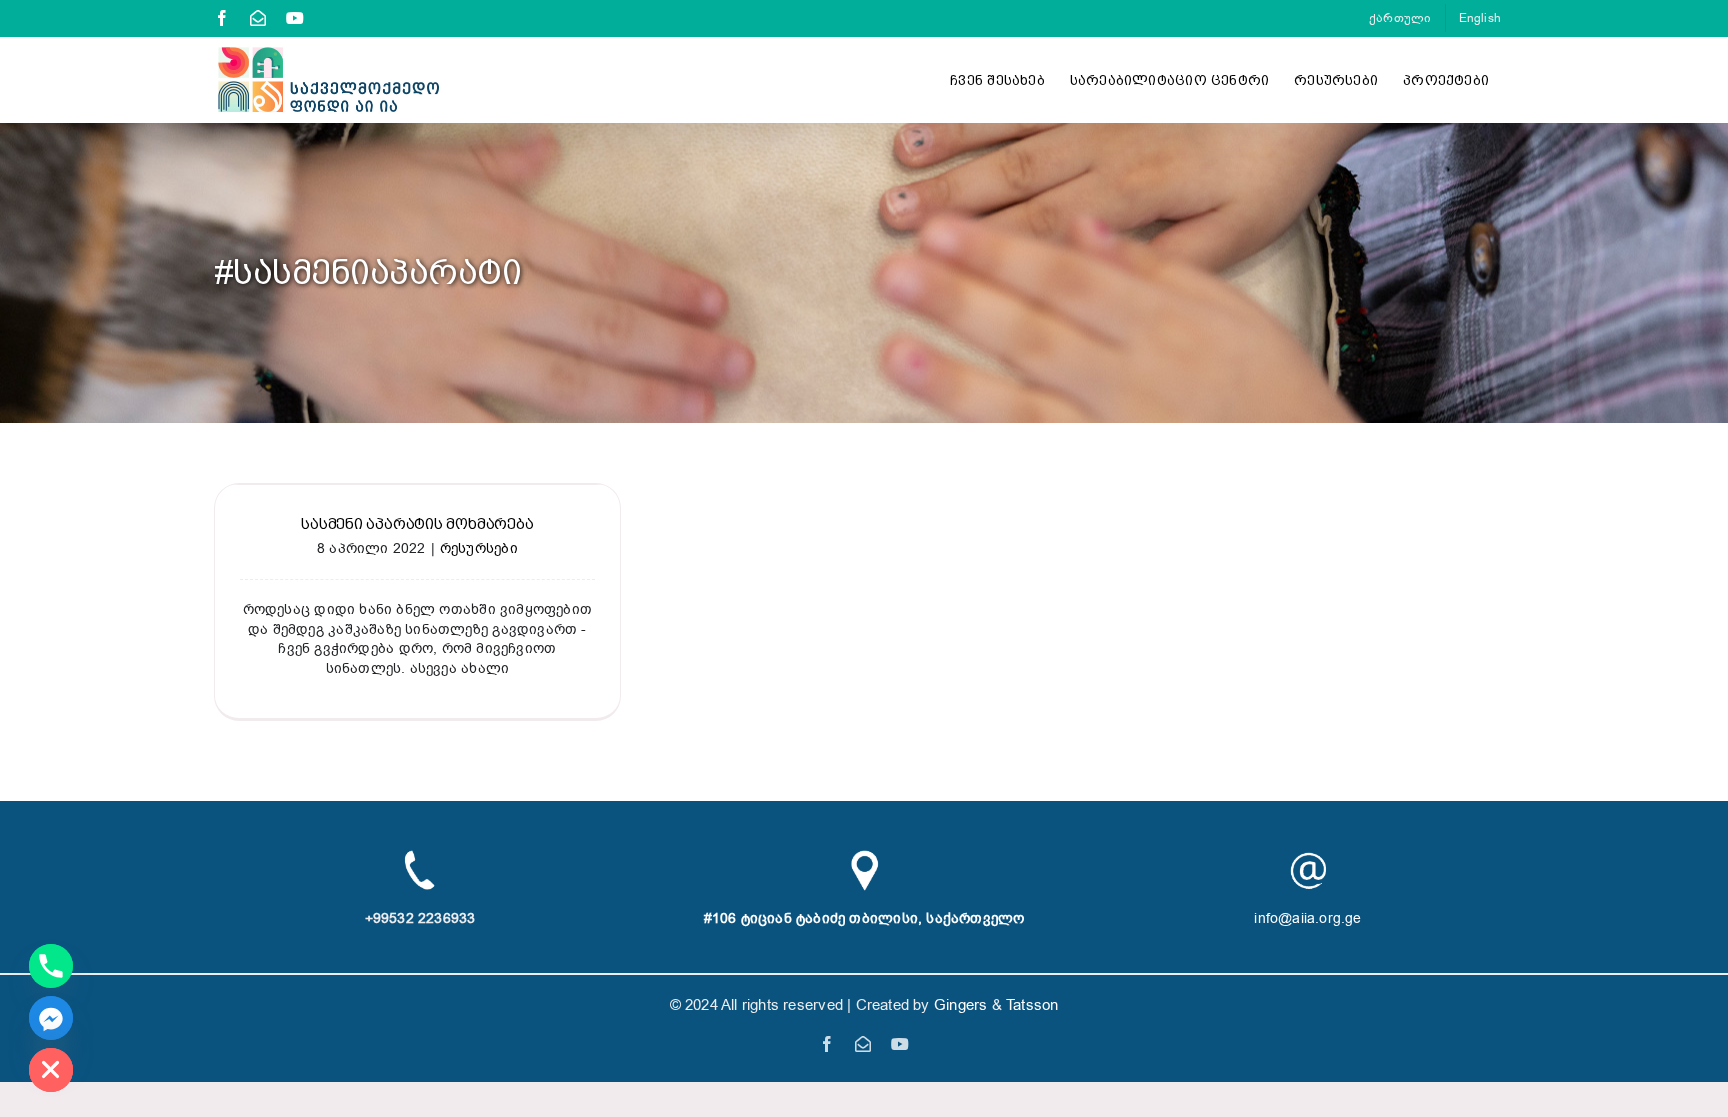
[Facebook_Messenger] (51, 1018)
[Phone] (51, 966)
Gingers (963, 1005)
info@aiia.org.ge (1307, 918)
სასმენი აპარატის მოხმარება (417, 524)
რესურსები (479, 548)
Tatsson (1032, 1005)
